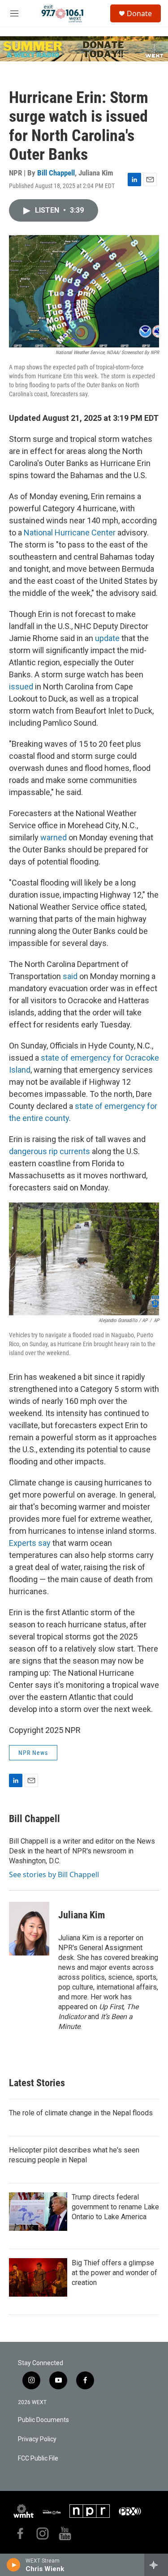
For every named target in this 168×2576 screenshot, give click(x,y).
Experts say (30, 1543)
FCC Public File (38, 2458)
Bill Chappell (56, 173)
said (70, 976)
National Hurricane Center (70, 533)
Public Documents (43, 2420)
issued (21, 687)
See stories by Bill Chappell (54, 1874)
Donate (139, 13)
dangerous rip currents (50, 1151)
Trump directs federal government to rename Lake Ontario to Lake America (115, 2207)
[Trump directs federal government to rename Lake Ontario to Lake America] (38, 2212)
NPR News (33, 1753)
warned (54, 837)
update (107, 638)
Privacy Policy (37, 2439)
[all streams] (156, 2565)
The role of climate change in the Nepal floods (81, 2113)
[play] (14, 2565)
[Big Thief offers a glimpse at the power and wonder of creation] (38, 2277)
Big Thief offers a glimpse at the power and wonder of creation (114, 2273)
